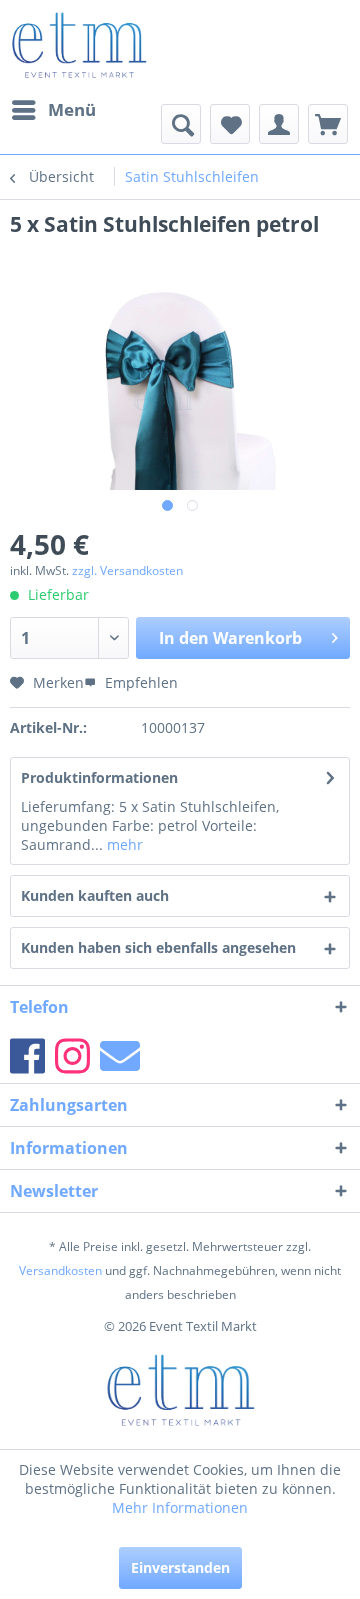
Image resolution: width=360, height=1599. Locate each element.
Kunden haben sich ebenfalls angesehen (158, 947)
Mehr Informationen (180, 1507)
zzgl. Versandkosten (127, 570)
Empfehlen (139, 682)
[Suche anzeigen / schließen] (181, 124)
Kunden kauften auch (95, 895)
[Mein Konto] (279, 124)
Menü (72, 109)
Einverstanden (180, 1567)
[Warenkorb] (328, 124)
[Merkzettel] (230, 124)
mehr (123, 844)
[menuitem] (53, 110)
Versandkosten (60, 1270)
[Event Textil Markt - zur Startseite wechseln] (78, 45)
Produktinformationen (99, 777)
